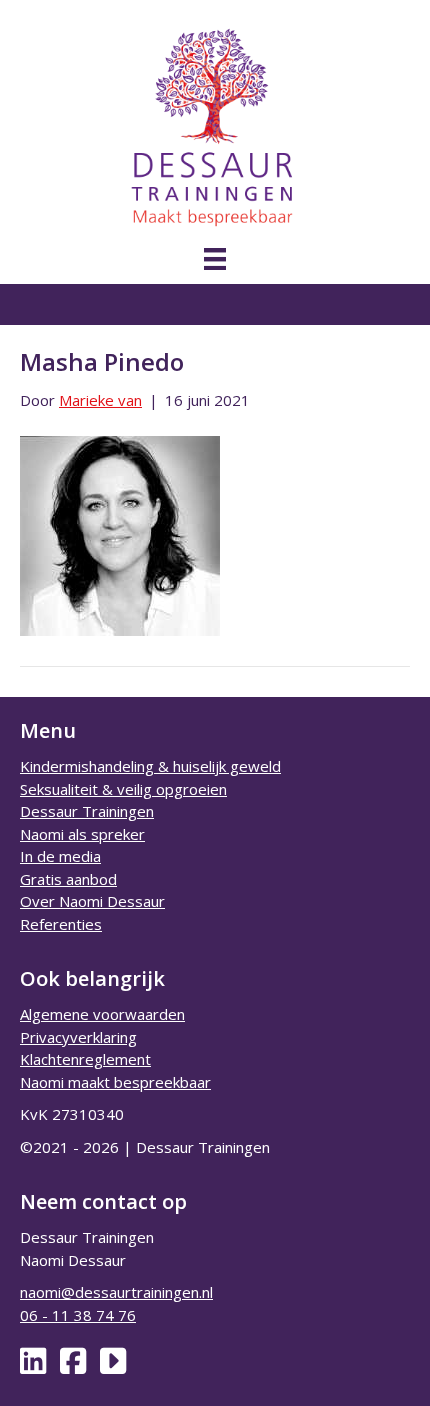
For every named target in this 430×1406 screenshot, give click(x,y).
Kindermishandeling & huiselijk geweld (150, 766)
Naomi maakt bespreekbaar (115, 1082)
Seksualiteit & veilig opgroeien (123, 789)
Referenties (61, 924)
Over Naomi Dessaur (92, 901)
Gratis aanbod (68, 879)
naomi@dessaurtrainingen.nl (116, 1292)
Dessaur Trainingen (87, 811)
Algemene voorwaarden (102, 1014)
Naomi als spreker (82, 834)
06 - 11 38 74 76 (78, 1315)
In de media (60, 856)
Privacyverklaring (78, 1037)
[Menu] (215, 259)
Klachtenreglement (85, 1059)
